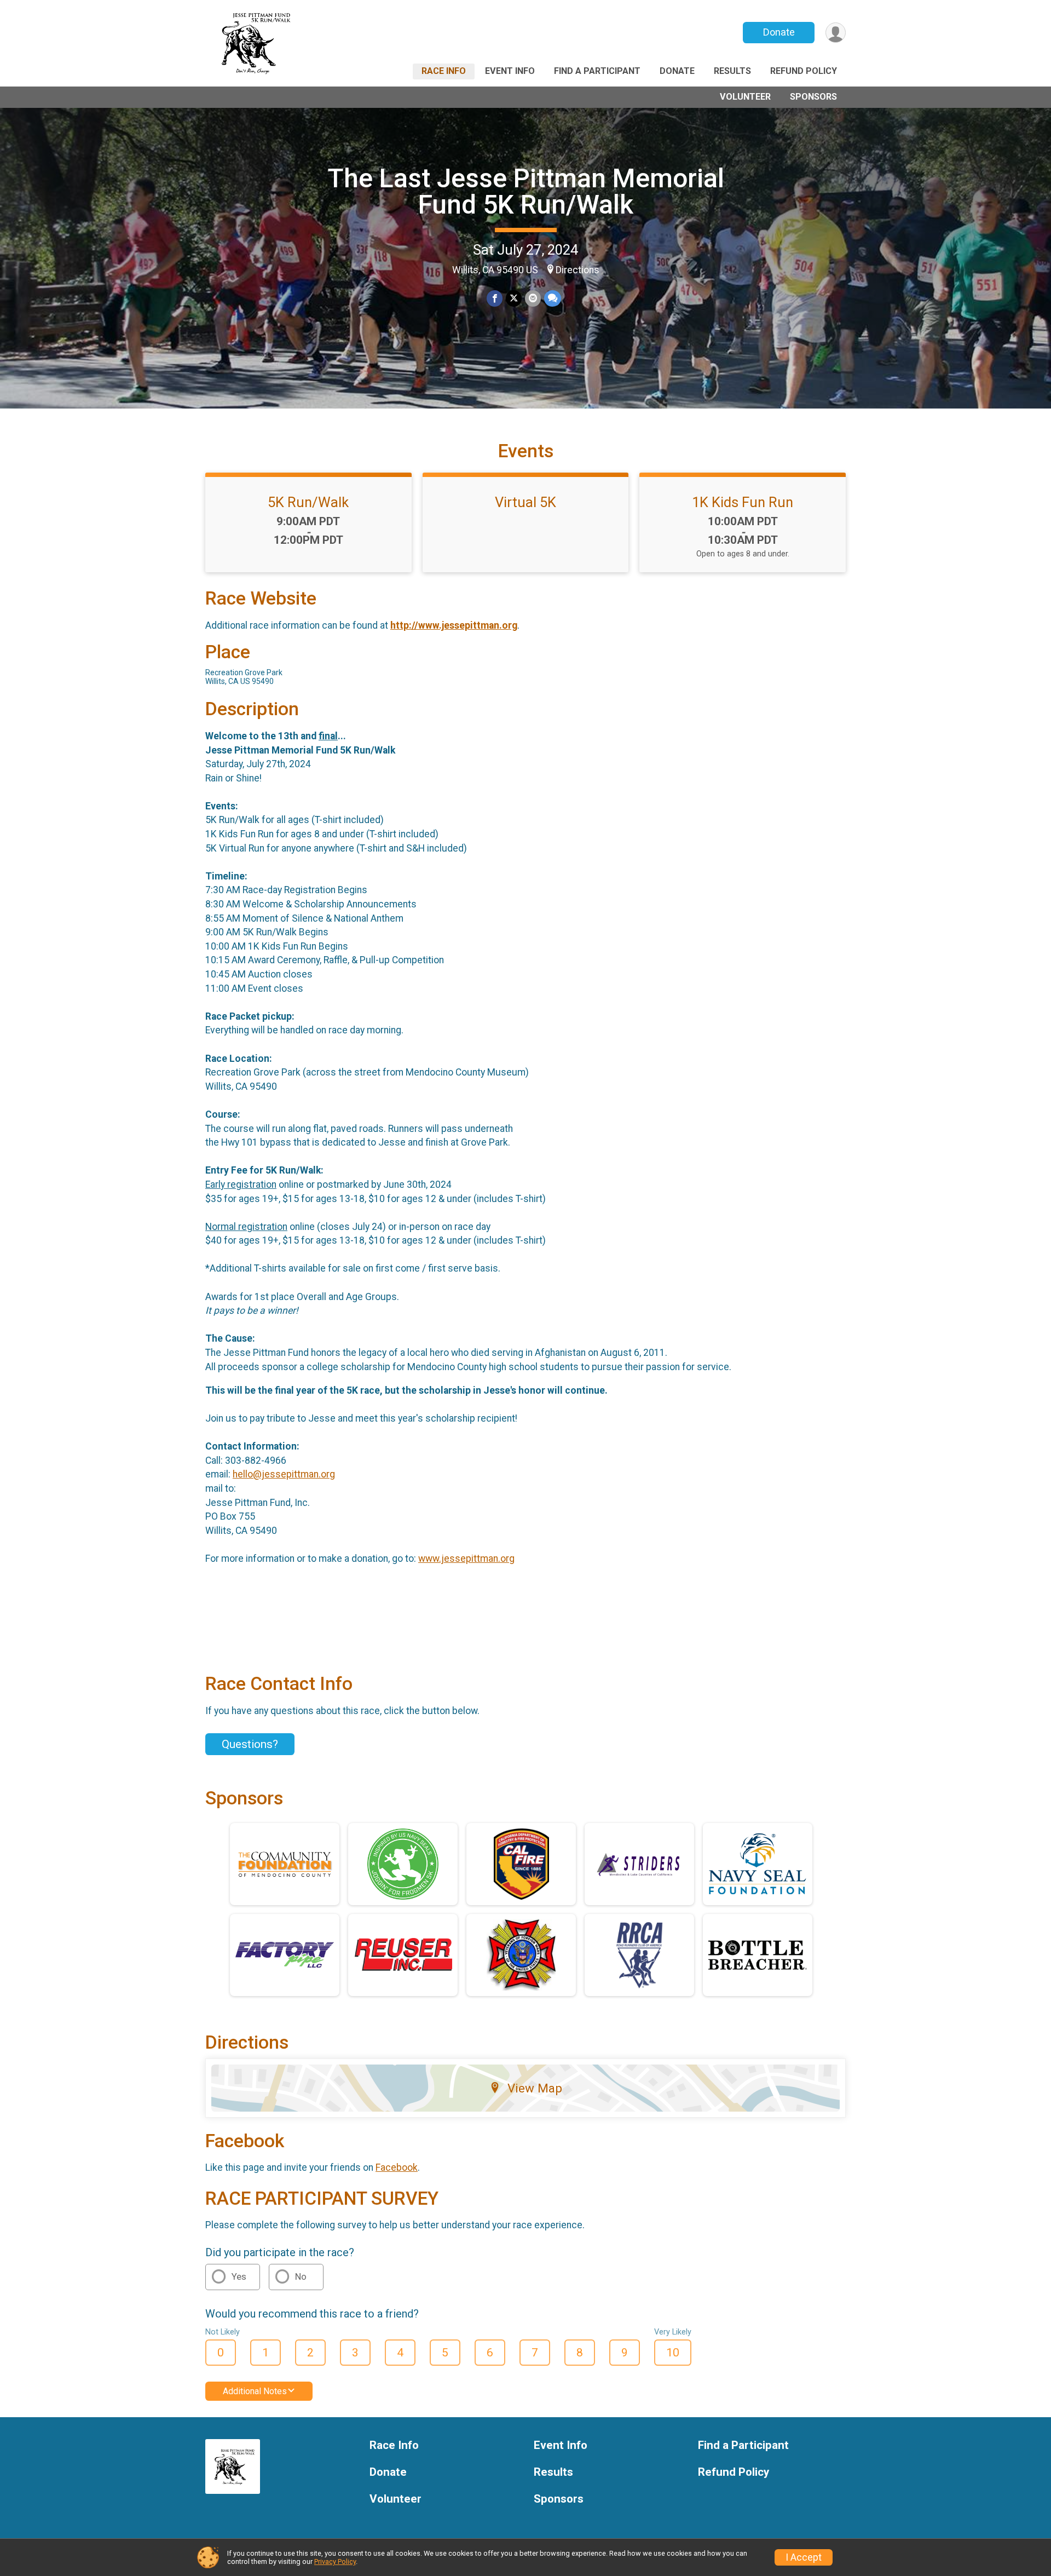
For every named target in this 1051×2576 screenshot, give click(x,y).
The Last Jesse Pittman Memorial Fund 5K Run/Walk (526, 191)
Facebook (397, 2167)
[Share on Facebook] (495, 298)
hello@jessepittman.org (284, 1474)
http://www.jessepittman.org (454, 625)
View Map (535, 2088)
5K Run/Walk (308, 502)
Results (732, 71)
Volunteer (745, 97)
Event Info (510, 71)
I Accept (804, 2557)
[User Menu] (836, 33)
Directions (578, 270)
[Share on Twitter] (514, 298)
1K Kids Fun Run (743, 502)
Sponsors (813, 97)
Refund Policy (804, 71)
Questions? (250, 1744)
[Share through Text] (553, 298)
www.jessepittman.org (466, 1559)
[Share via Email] (533, 298)
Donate (779, 32)
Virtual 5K (525, 502)
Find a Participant (597, 71)
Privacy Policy (335, 2561)
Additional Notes (255, 2391)
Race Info (444, 71)
